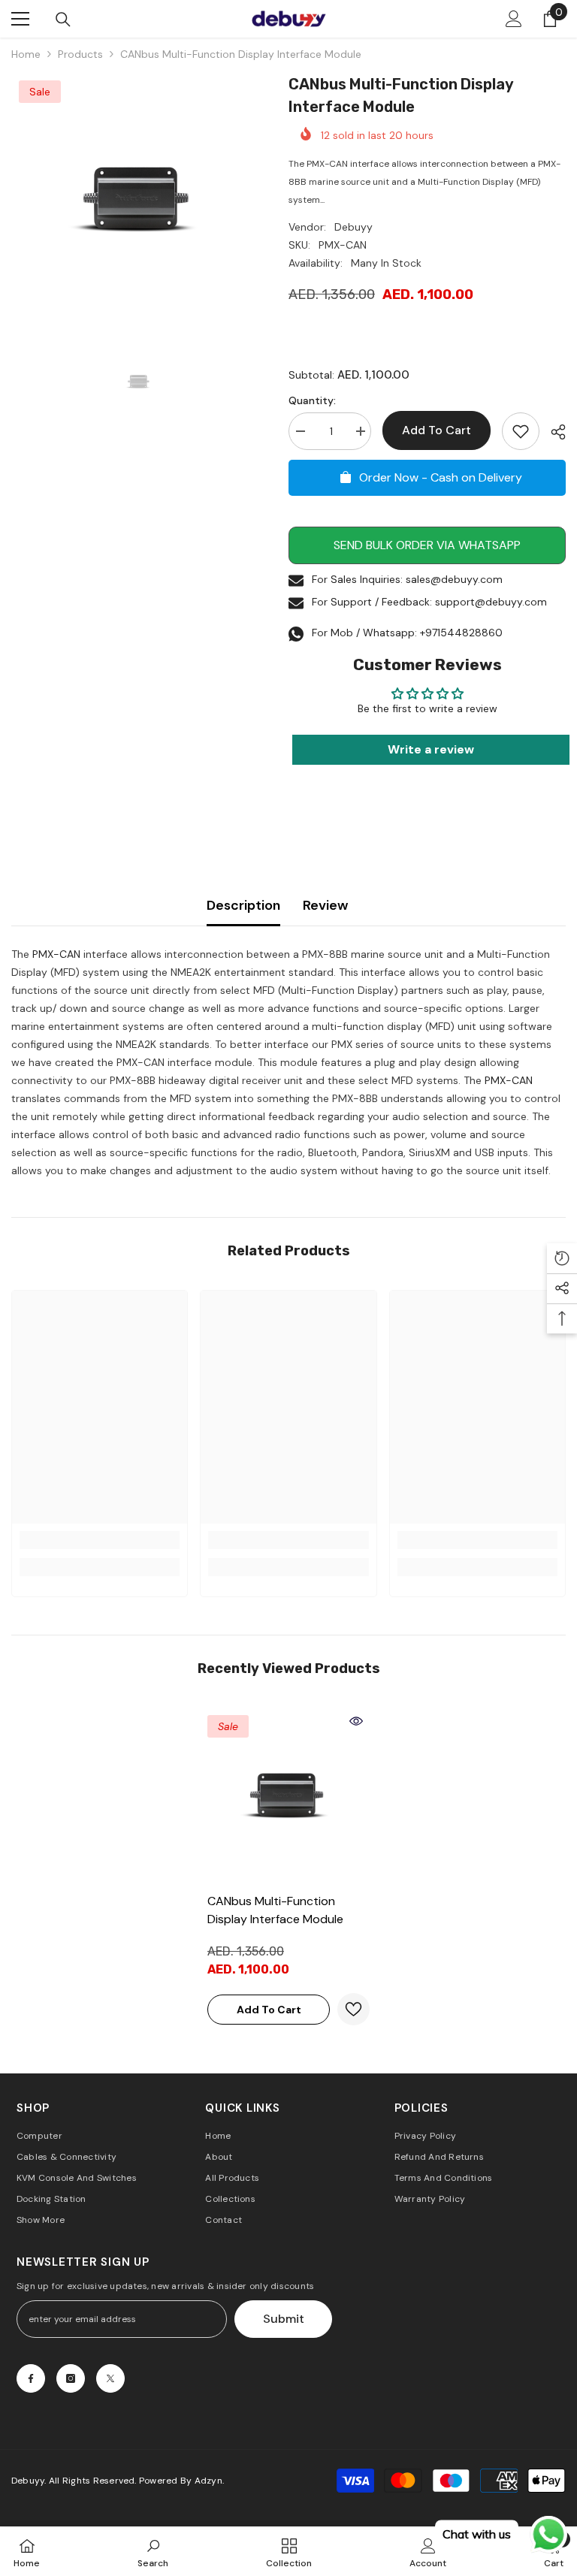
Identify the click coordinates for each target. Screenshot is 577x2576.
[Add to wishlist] (521, 431)
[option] (139, 200)
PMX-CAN (56, 954)
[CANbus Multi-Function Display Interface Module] (288, 1796)
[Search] (63, 20)
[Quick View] (356, 1721)
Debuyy (353, 227)
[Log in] (514, 19)
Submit (284, 2319)
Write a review (431, 749)
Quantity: (312, 400)
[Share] (553, 432)
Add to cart (437, 430)
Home (26, 54)
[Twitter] (110, 2378)
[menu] (20, 19)
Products (80, 54)
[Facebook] (31, 2378)
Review (325, 905)
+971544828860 (461, 633)
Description (243, 905)
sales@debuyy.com (454, 579)
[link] (100, 1540)
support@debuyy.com (491, 602)
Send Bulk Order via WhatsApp (427, 545)
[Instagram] (71, 2378)
